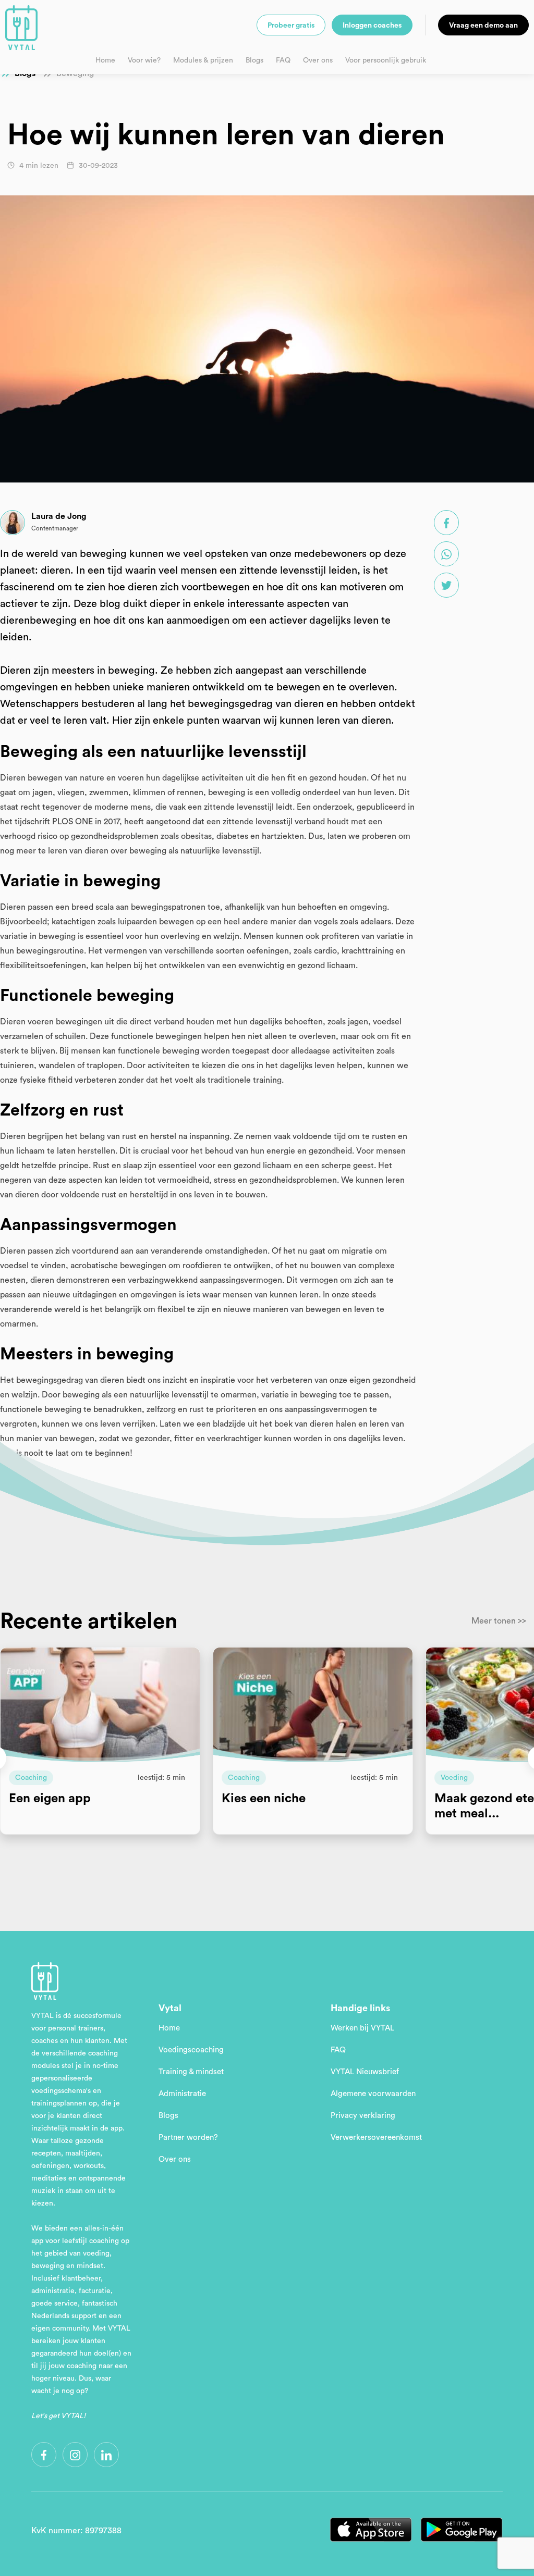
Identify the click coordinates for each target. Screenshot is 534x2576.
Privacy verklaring (363, 2116)
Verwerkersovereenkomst (376, 2138)
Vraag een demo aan (483, 26)
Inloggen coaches (372, 26)
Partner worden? (188, 2138)
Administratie (182, 2094)
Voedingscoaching (191, 2050)
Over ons (318, 60)
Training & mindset (191, 2072)
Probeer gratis (291, 26)
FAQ (283, 60)
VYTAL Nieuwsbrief (365, 2072)
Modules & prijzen (203, 60)
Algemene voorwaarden (373, 2094)
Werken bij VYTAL (362, 2028)
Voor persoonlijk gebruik (386, 60)
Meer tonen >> (499, 1621)
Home (105, 60)
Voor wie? (144, 60)
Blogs (254, 60)
